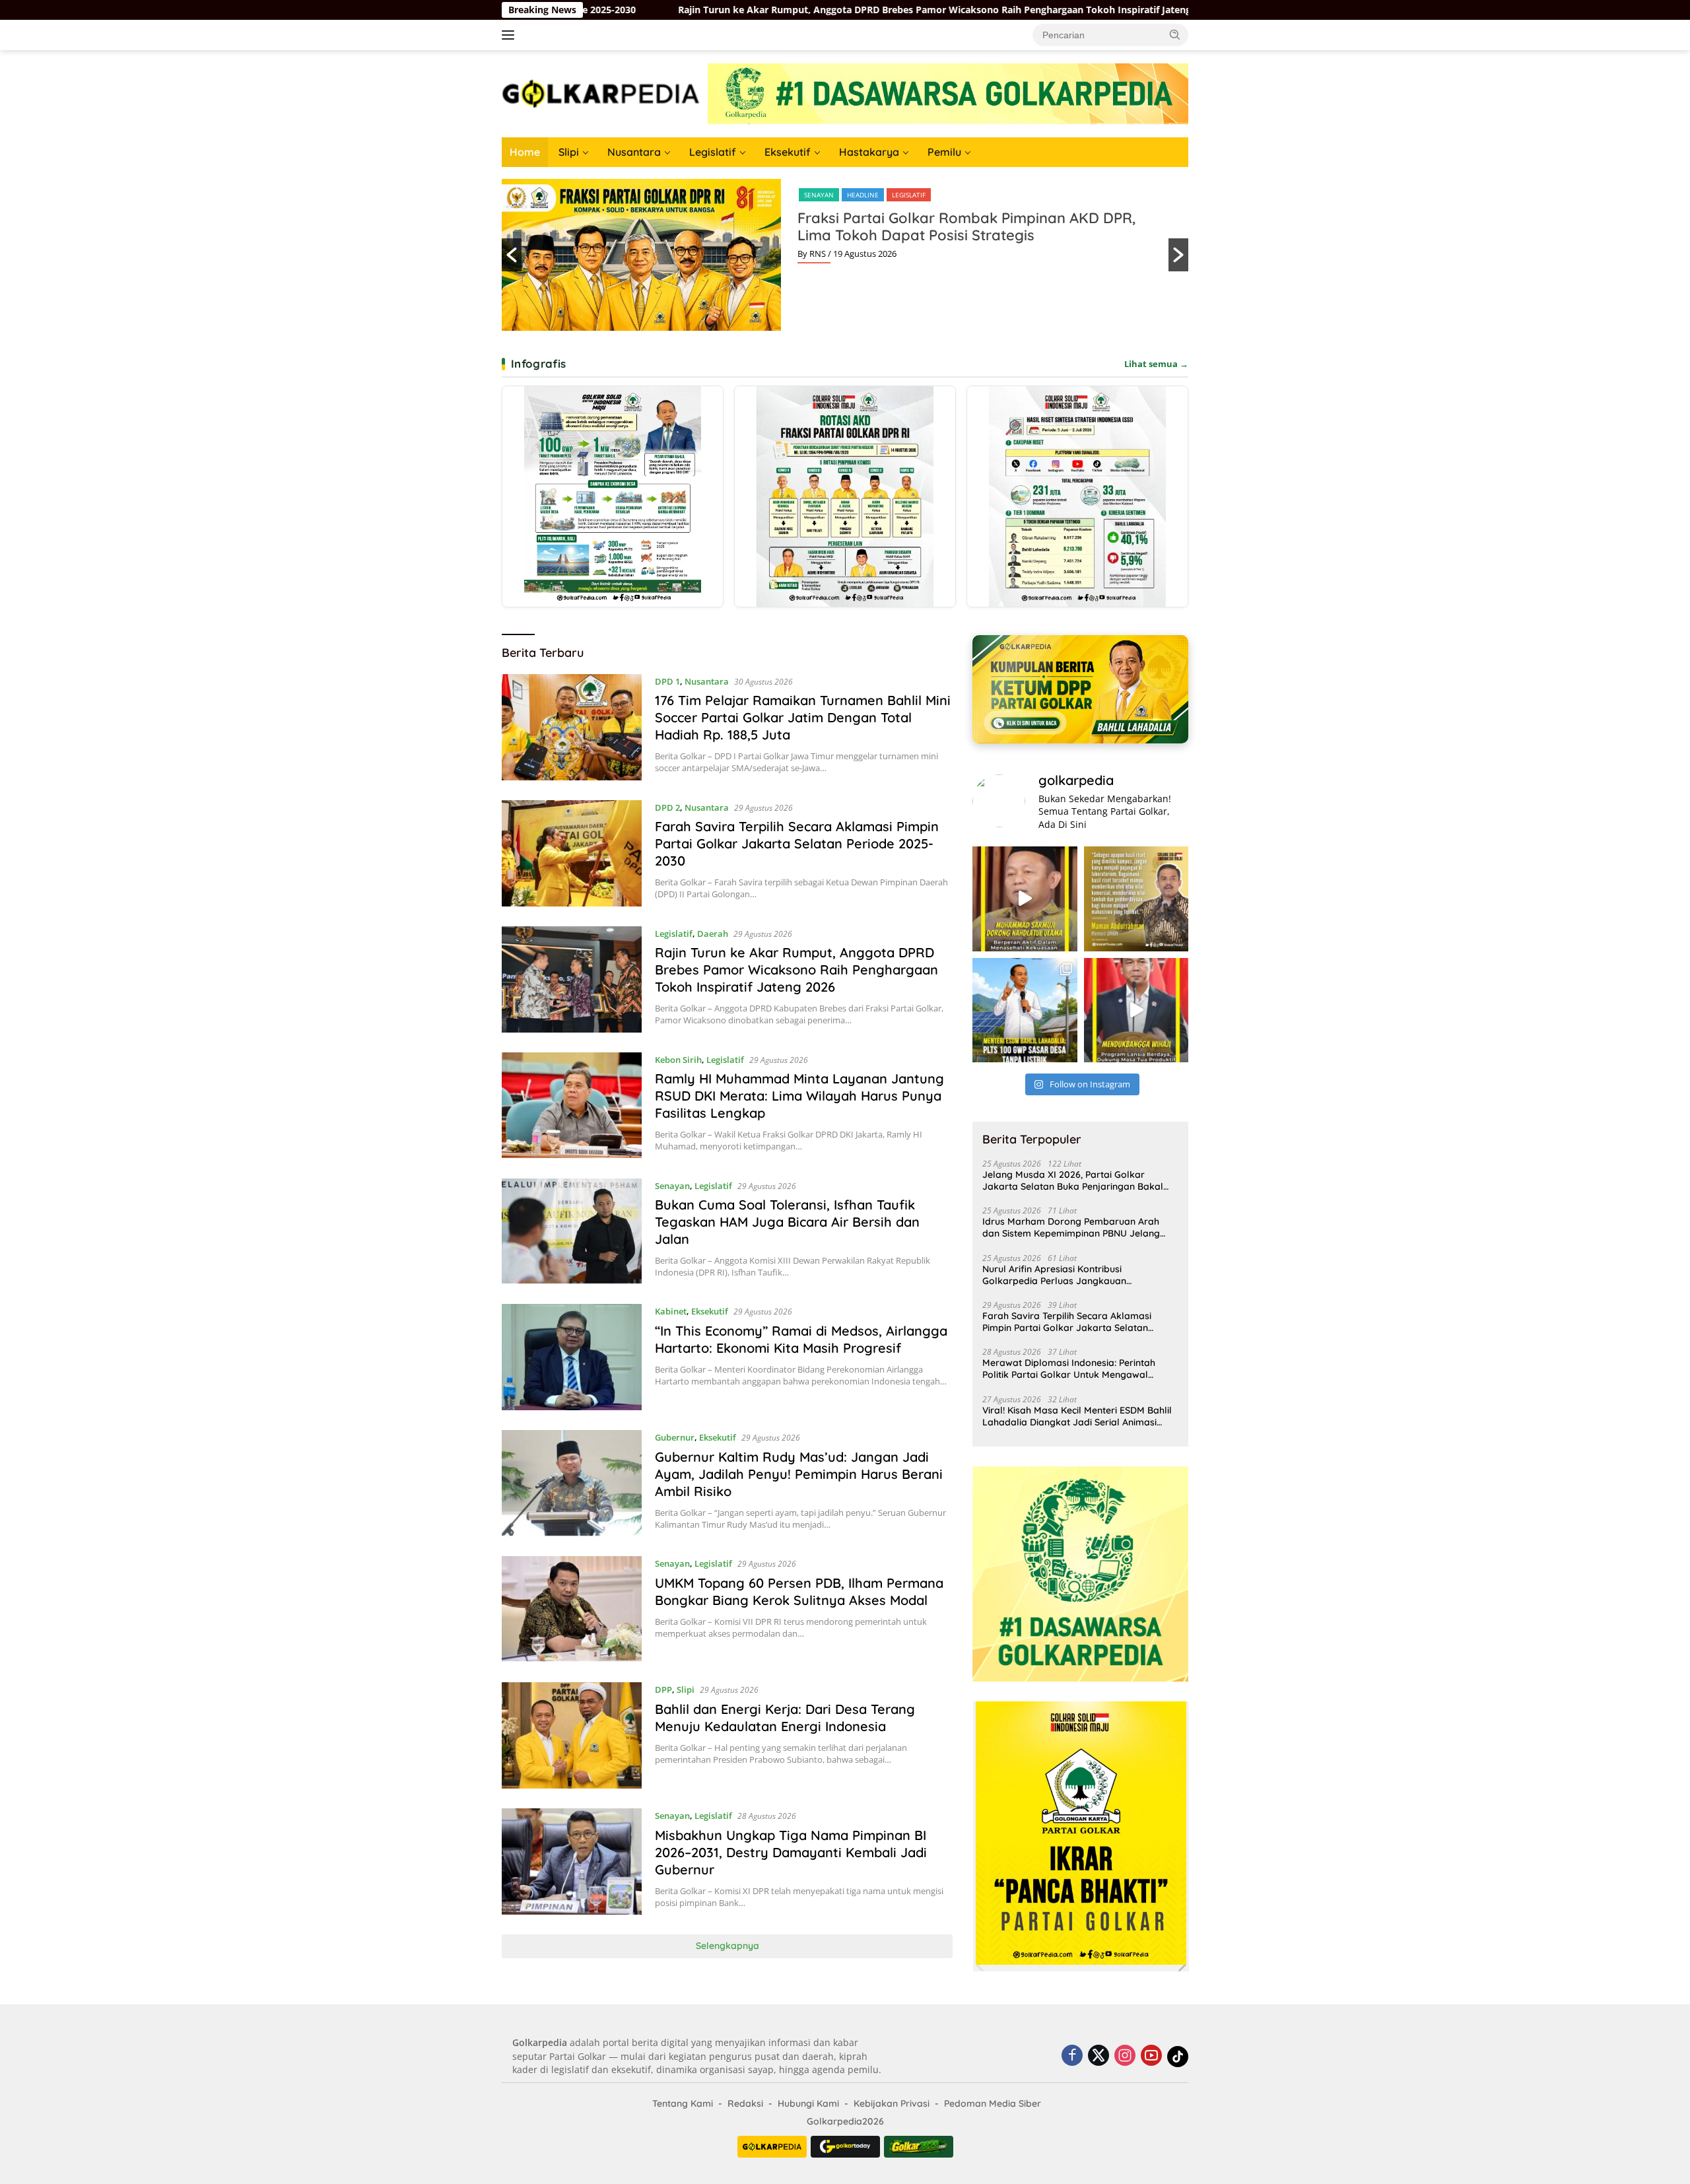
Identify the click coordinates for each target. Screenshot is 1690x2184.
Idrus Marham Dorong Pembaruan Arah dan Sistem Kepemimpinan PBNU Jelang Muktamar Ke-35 (1071, 1227)
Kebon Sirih (678, 1060)
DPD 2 (667, 807)
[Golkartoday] (845, 2147)
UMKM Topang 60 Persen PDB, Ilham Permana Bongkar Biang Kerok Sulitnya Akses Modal (799, 1591)
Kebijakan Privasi (892, 2103)
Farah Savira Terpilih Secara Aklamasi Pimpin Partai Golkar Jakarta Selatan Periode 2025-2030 (797, 843)
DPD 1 (667, 681)
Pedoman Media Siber (993, 2103)
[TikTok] (1178, 2057)
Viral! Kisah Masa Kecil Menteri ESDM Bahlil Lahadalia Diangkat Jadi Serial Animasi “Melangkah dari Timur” (1077, 1416)
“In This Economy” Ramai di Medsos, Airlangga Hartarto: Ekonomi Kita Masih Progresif (801, 1339)
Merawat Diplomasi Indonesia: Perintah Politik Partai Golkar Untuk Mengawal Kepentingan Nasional (1069, 1369)
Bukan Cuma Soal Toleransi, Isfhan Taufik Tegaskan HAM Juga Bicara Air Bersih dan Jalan (787, 1222)
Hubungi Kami (808, 2103)
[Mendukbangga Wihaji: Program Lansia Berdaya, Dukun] (1136, 1010)
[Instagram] (1125, 2056)
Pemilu (944, 152)
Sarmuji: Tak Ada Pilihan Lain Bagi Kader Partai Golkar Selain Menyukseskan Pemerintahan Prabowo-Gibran (961, 235)
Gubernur (675, 1437)
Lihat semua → (1156, 364)
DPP (810, 195)
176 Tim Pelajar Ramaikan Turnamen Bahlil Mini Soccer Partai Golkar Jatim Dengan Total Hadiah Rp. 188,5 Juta (803, 717)
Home (525, 152)
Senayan (672, 1186)
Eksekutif (788, 152)
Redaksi (745, 2103)
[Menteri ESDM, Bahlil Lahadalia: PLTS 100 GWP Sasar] (1025, 1010)
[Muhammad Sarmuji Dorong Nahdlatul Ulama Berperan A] (1025, 899)
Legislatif (713, 152)
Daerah (713, 934)
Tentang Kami (683, 2103)
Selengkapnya (727, 1946)
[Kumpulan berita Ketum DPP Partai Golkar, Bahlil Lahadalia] (1080, 689)
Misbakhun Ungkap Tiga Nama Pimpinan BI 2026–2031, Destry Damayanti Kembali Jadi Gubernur (791, 1852)
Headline (846, 195)
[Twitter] (1098, 2056)
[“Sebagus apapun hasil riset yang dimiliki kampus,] (1136, 899)
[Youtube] (1151, 2056)
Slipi (569, 152)
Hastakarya (869, 152)
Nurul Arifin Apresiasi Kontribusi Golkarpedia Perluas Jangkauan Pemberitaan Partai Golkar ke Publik (1063, 1275)
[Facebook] (1072, 2056)
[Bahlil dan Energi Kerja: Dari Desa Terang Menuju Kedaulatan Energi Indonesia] (572, 1735)
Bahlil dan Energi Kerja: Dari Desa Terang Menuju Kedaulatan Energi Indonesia (785, 1718)
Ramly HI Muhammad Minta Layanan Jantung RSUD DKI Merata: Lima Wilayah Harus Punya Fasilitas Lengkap (799, 1096)
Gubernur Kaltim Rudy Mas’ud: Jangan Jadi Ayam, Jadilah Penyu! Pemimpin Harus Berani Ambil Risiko (799, 1474)
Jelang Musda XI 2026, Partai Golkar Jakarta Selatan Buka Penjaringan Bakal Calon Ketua (1073, 1180)
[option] (845, 255)
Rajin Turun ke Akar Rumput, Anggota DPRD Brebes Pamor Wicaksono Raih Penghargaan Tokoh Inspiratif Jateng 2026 (631, 10)
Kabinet (671, 1311)
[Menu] (511, 35)
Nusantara (634, 152)
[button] (1175, 34)
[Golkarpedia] (601, 93)
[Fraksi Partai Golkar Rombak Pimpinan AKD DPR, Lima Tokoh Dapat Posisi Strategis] (845, 496)
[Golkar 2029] (919, 2147)
